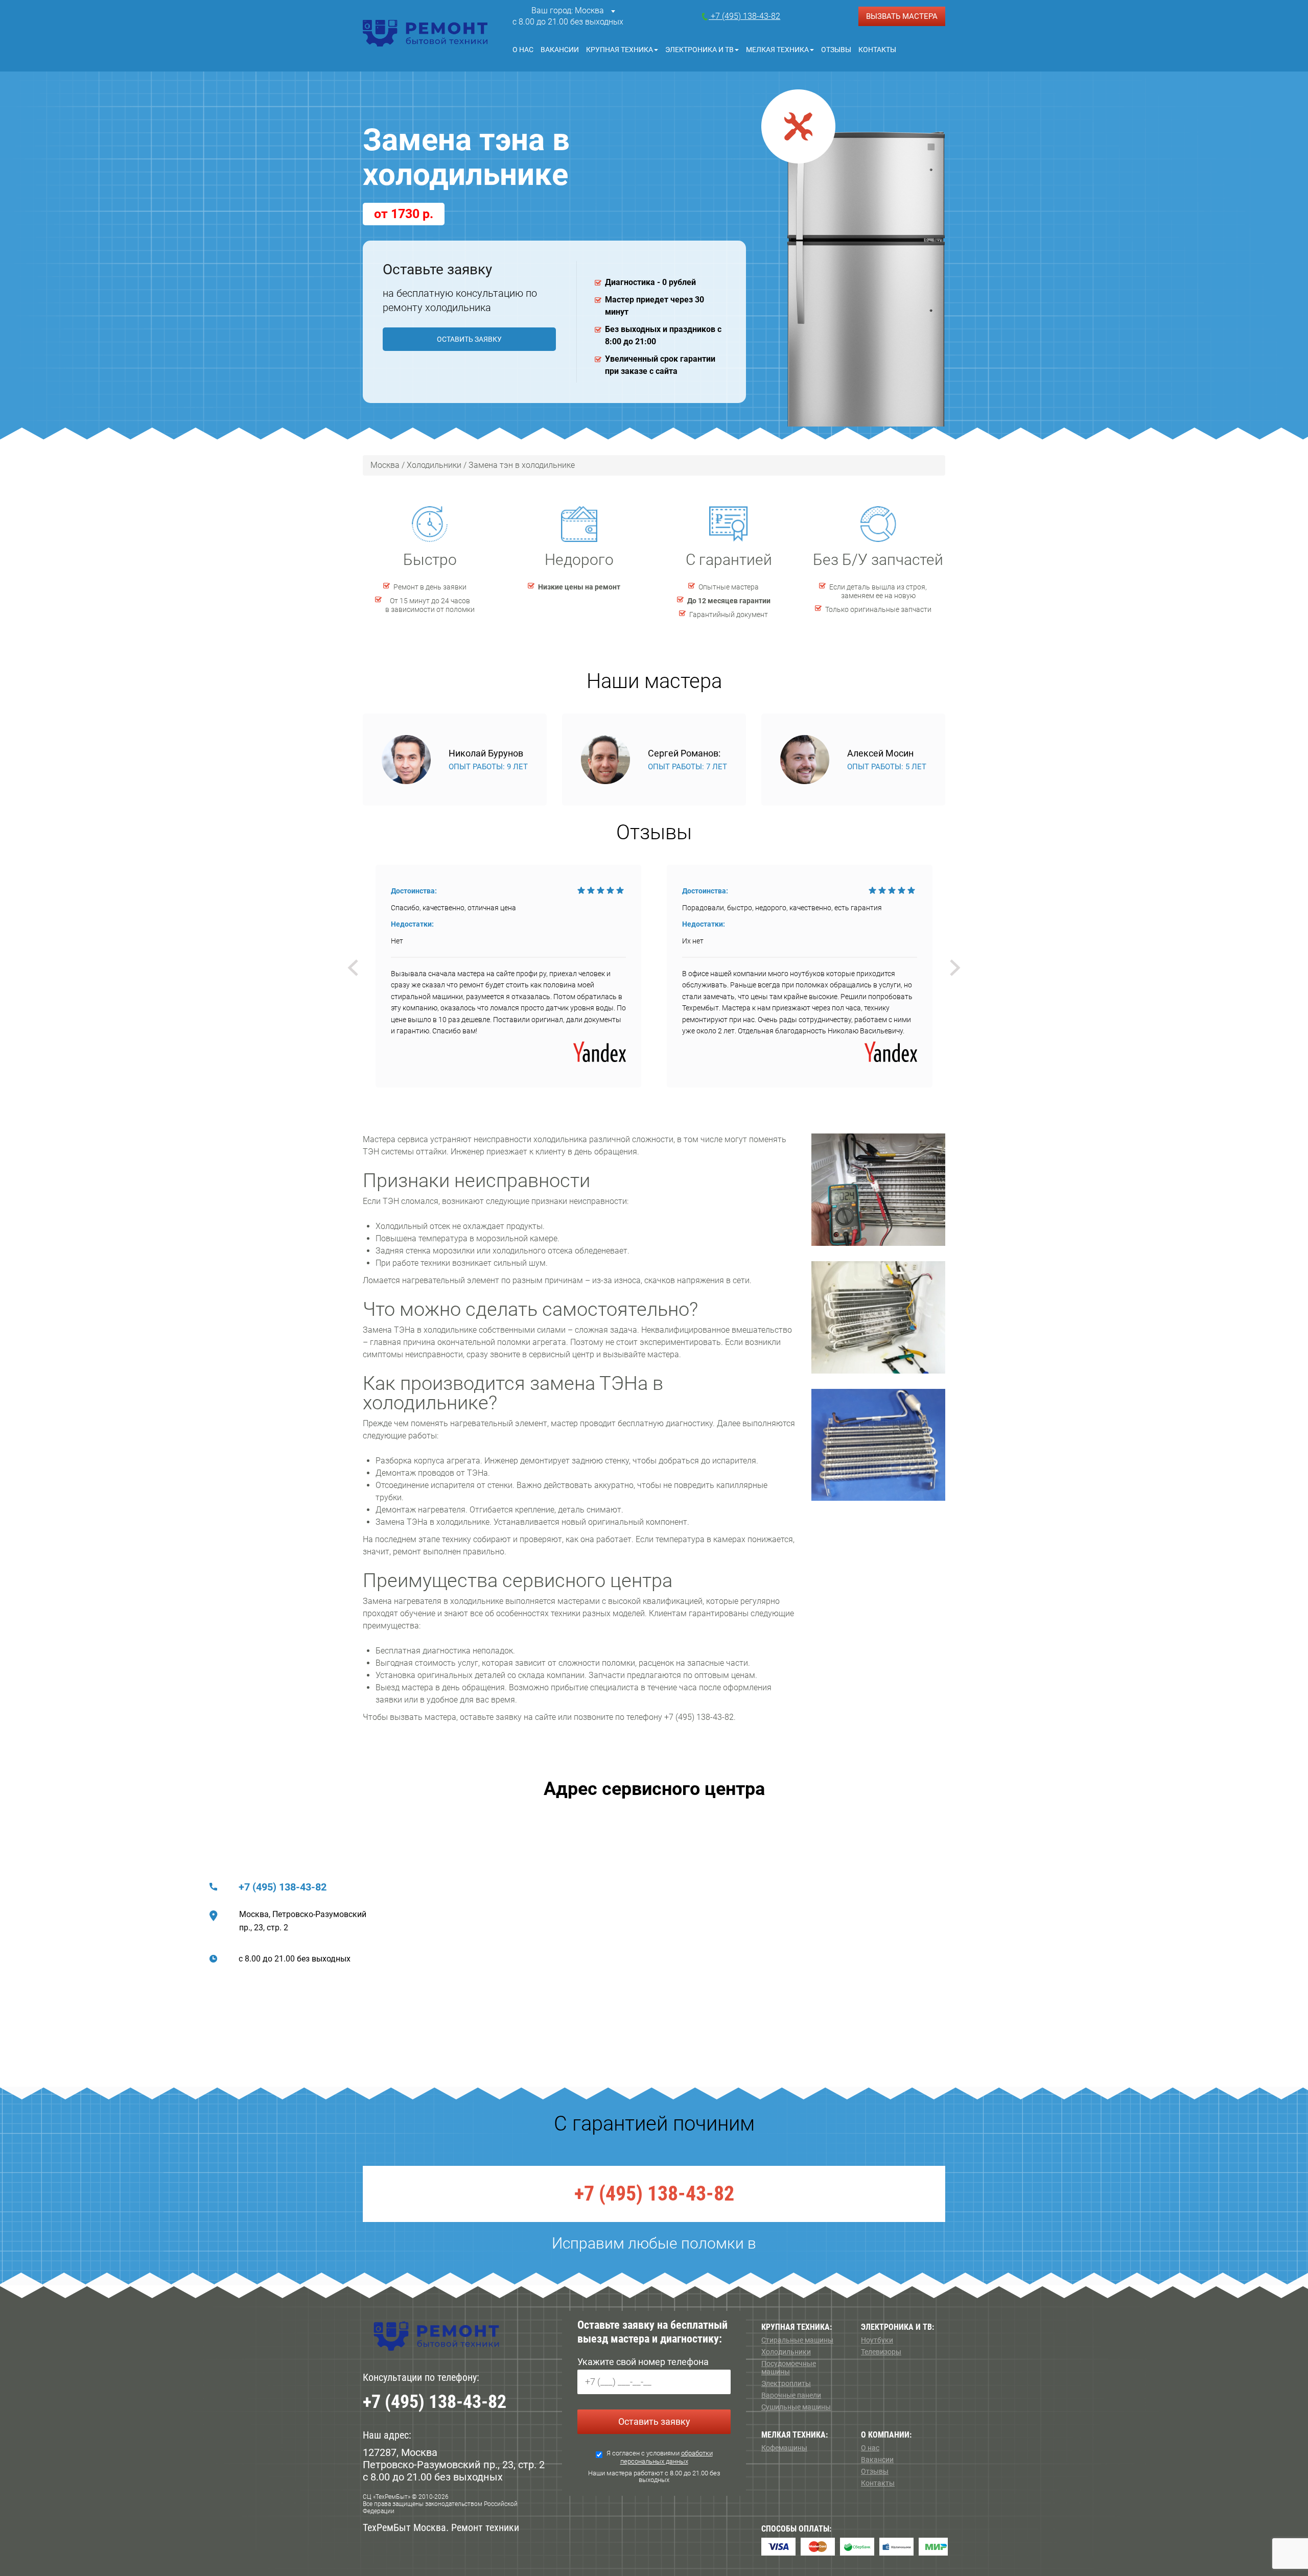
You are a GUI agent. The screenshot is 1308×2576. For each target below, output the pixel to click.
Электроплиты (786, 2383)
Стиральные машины (797, 2340)
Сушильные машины (796, 2407)
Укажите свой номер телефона (643, 2362)
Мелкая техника (777, 50)
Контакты (877, 50)
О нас (523, 50)
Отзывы (836, 50)
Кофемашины (784, 2448)
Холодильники (786, 2352)
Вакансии (560, 50)
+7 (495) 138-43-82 (283, 1887)
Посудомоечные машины (789, 2368)
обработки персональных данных (667, 2457)
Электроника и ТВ (699, 50)
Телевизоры (881, 2352)
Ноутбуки (877, 2340)
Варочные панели (791, 2395)
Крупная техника (620, 50)
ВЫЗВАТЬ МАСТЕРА (902, 16)
